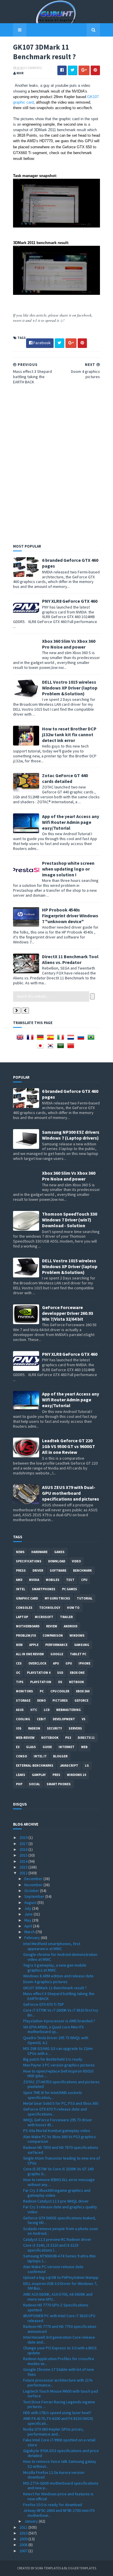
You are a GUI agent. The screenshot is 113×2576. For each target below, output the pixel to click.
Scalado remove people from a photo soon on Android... (61, 2231)
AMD (19, 1580)
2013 (24, 1867)
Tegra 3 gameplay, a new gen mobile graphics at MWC (55, 1968)
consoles (24, 1608)
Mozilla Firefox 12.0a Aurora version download (54, 2475)
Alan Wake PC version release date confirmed (53, 2269)
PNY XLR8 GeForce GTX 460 (70, 601)
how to (73, 1608)
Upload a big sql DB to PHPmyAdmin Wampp (61, 2277)
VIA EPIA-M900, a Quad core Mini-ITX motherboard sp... (53, 2029)
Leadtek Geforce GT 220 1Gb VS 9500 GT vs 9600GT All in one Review (69, 1446)
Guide (47, 1747)
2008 (24, 2545)
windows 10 (76, 1775)
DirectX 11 (86, 1738)
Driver (38, 1570)
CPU (84, 1580)
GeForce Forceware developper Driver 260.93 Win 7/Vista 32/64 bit (68, 1313)
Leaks (21, 1775)
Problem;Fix (26, 1636)
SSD (60, 1673)
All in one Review (30, 1654)
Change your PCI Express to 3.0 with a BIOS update (60, 2350)
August (31, 1902)
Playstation (41, 1682)
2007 (24, 2551)
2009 (24, 2539)
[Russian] (82, 1039)
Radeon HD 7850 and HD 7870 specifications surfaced (61, 2150)
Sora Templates (48, 2568)
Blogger (60, 1756)
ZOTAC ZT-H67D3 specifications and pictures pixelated (61, 2084)
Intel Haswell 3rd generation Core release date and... (59, 2340)
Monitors (24, 1691)
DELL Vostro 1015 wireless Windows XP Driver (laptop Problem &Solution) (70, 688)
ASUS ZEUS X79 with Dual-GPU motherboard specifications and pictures (71, 1493)
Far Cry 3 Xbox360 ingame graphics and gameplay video (57, 2193)
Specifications (29, 1561)
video (76, 1561)
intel (21, 1589)
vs (84, 1719)
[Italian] (62, 1039)
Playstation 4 (39, 1673)
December (34, 1879)
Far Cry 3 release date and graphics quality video (60, 2209)
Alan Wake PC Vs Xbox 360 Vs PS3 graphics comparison (60, 2139)
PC (42, 1691)
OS (60, 1682)
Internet (66, 1747)
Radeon (34, 1728)
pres (56, 1775)
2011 (24, 2527)
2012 (24, 1873)
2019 (24, 1837)
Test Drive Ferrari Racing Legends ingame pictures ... (59, 2404)
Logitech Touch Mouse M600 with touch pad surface (61, 2394)
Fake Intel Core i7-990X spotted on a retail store (59, 2442)
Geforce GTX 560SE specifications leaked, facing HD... (60, 2220)
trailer (66, 1617)
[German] (41, 1039)
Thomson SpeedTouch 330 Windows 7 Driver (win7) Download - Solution (70, 1220)
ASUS (20, 1710)
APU (56, 1663)
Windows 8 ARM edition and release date (58, 1976)
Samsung (82, 1645)
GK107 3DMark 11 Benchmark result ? (55, 1988)
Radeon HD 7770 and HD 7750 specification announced (60, 2329)
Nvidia (34, 1580)
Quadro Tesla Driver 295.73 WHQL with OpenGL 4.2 (56, 2040)
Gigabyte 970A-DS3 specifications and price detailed (61, 2453)
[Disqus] (57, 463)
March (30, 1932)
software (58, 1570)
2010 (24, 2533)
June (29, 1914)
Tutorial (85, 1598)
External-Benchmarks (35, 1766)
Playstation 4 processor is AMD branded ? (59, 2021)
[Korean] (52, 1048)
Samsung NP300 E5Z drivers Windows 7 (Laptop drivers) (71, 1135)
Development (64, 1719)
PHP (19, 1784)
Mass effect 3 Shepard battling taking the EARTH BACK (59, 1996)
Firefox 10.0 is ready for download (53, 2505)
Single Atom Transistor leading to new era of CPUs (62, 2161)
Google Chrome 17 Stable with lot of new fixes (59, 2372)
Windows (77, 1636)
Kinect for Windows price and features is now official (58, 2496)
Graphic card (27, 1598)
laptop (22, 1617)
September (35, 1896)
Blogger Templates (80, 2568)
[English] (21, 1039)
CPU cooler (60, 1691)
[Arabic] (62, 1048)
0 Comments (33, 68)
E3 (18, 1747)
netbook (76, 1682)
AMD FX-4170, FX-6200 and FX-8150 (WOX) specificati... (58, 2421)
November (34, 1885)
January (32, 2521)
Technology (50, 1608)
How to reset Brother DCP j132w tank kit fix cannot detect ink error (69, 734)
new (19, 1645)
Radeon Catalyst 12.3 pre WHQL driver (56, 2201)
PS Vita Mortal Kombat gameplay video (57, 2131)
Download (57, 1561)
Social (34, 1784)
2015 (24, 1855)
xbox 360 (83, 1691)
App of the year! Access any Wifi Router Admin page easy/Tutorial (71, 822)
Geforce (81, 1701)
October (32, 1891)
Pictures (60, 1701)
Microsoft (44, 1617)
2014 (24, 1861)
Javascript (69, 1766)
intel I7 (40, 1756)
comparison (53, 1636)
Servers (75, 1728)
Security (54, 1728)
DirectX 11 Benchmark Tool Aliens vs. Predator (70, 959)
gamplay (39, 1775)
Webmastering (69, 1710)
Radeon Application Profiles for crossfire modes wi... (59, 2361)
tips (20, 1682)
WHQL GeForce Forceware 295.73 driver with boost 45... (58, 2122)
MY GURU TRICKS (57, 1598)
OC (18, 1673)
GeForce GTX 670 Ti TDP (44, 2004)
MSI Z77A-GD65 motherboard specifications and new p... (61, 2486)
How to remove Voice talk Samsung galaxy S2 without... (60, 2464)
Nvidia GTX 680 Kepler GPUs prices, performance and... (53, 2432)
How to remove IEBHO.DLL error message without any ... (59, 2182)
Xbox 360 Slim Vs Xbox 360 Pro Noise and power (69, 644)
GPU (69, 1663)
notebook (50, 1738)
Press (21, 1570)
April (29, 1926)
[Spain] (52, 1039)
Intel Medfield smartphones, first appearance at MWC (52, 1946)
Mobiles (53, 1580)
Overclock (37, 1663)
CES (19, 1663)
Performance (56, 1645)
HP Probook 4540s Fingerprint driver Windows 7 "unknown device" (70, 916)
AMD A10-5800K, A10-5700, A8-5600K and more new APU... (58, 2297)
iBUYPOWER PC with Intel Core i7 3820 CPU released (59, 2318)
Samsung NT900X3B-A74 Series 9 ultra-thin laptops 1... (59, 2258)
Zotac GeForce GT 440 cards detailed (65, 778)
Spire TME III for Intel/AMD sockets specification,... (53, 2095)
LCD (47, 1710)
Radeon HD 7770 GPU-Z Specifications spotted (56, 2307)
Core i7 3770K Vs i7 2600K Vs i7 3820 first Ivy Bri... (61, 2013)
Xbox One (77, 1673)
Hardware (39, 1552)
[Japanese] (41, 1048)
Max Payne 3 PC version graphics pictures (59, 2065)
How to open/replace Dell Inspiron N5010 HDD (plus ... (58, 2074)
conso (21, 1756)
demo (41, 1701)
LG (87, 1766)
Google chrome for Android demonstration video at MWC (60, 1957)
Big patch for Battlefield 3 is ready (53, 2059)
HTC (34, 1710)
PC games (70, 1589)
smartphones (44, 1589)
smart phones (59, 1784)
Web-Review (25, 1738)
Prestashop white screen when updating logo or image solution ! (68, 869)
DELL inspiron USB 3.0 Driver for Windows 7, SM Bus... (60, 2286)
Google (57, 1654)
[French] (31, 1039)
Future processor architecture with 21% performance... (58, 2383)
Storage (23, 1701)
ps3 (68, 1738)
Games (59, 1552)
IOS (19, 1728)
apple (34, 1645)
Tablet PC (78, 1654)
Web (84, 1747)
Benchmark (82, 1570)
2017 (24, 1844)
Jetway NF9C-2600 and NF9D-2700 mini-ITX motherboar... (59, 2513)
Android (71, 1626)
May (28, 1920)
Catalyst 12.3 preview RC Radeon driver (57, 2239)
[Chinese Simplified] (72, 1048)
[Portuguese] (92, 1039)
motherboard (28, 1626)
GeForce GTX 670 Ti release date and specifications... (55, 2112)
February (33, 1938)
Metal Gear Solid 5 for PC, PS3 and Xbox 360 (61, 2103)
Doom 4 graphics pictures (45, 1982)
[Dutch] (72, 1039)
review (52, 1626)
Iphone (84, 1663)
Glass (31, 1747)
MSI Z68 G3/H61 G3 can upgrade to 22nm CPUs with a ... (58, 2051)
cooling (23, 1719)
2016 (24, 1849)
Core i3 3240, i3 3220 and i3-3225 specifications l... (51, 2248)
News (20, 1552)
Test (70, 1580)
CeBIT (41, 1719)
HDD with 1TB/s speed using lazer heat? (57, 2413)
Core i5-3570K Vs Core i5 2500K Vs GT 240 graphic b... (58, 2171)
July (28, 1908)
